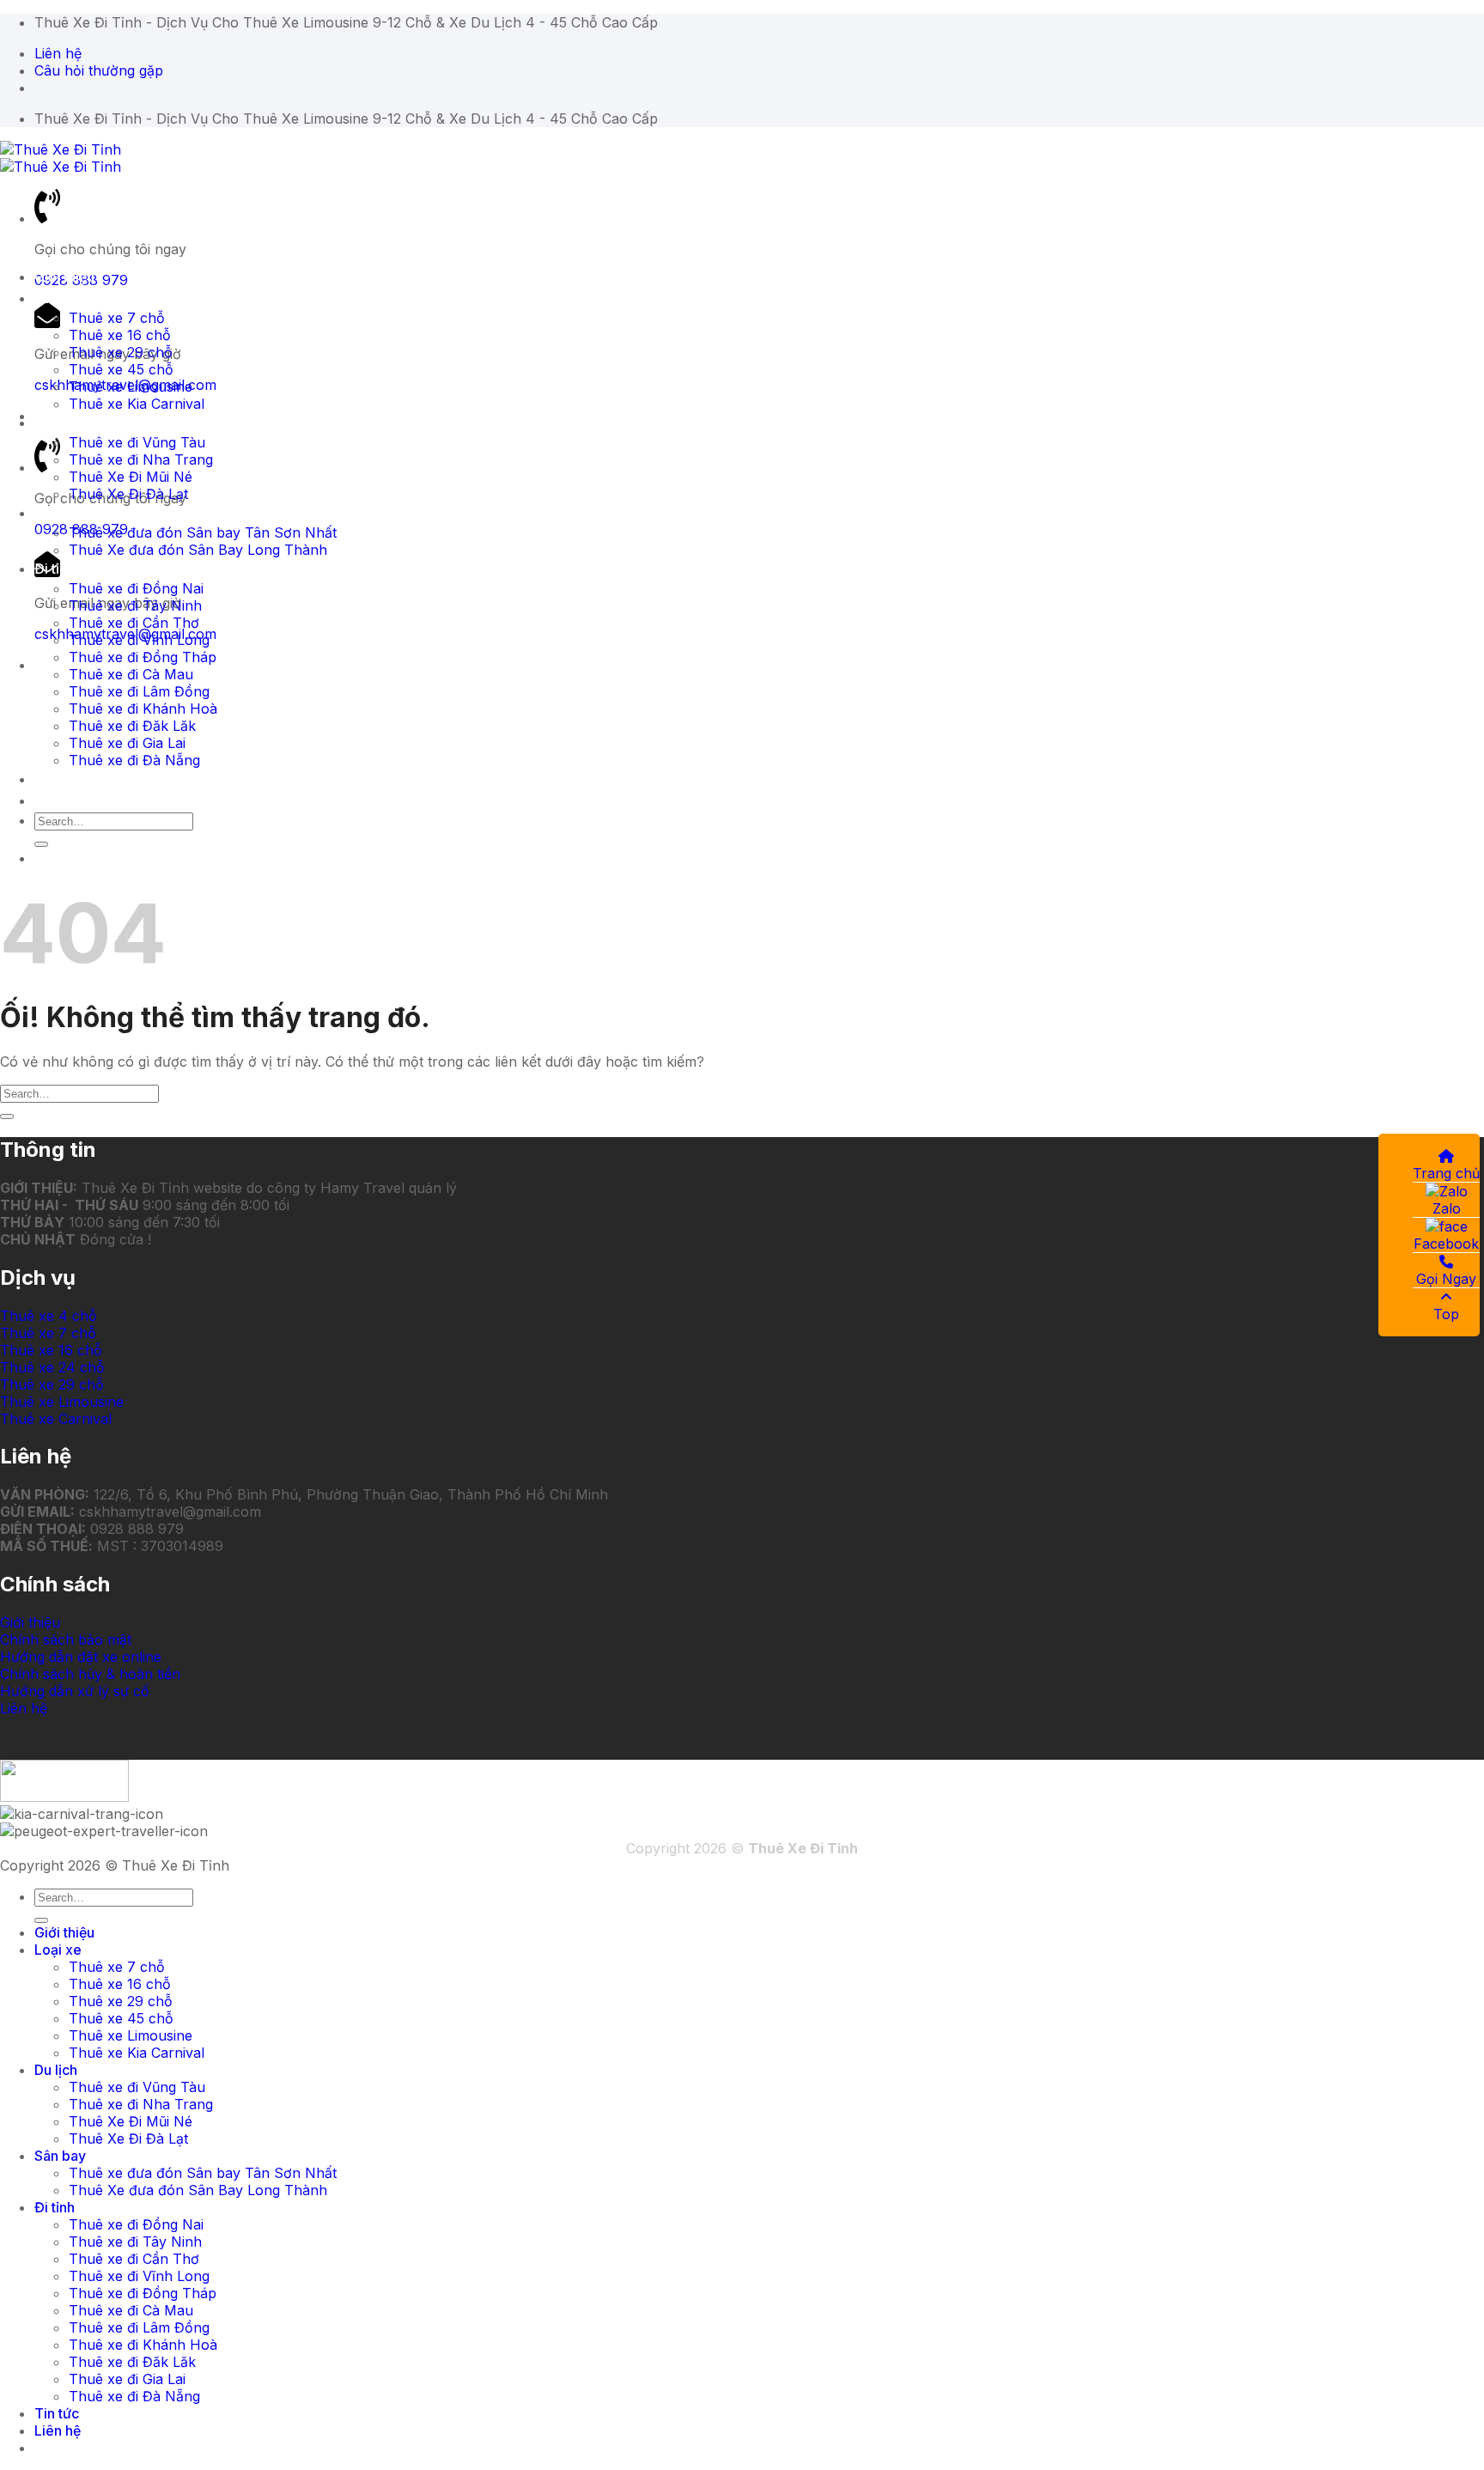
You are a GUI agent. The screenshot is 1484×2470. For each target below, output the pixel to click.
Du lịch (56, 423)
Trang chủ (1446, 1173)
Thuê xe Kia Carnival (137, 404)
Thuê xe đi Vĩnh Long (139, 640)
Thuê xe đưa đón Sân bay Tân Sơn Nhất (203, 532)
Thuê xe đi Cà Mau (131, 674)
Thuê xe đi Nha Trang (141, 459)
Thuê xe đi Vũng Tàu (137, 442)
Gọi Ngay (1446, 1279)
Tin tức (57, 779)
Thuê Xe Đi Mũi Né (131, 477)
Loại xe (58, 298)
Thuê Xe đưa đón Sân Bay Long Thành (198, 550)
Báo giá (59, 858)
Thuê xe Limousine (131, 386)
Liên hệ (58, 800)
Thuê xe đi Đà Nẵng (134, 760)
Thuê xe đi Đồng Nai (136, 588)
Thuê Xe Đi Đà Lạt (128, 494)
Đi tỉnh (55, 569)
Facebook (1446, 1244)
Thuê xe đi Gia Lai (127, 743)
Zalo (1447, 1208)
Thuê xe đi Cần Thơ (134, 623)
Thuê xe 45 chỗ (121, 369)
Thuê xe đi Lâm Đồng (139, 691)
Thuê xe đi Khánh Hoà (143, 709)
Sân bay (60, 513)
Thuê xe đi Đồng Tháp (143, 657)
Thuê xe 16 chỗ (120, 335)
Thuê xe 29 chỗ (121, 352)
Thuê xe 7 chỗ (117, 318)
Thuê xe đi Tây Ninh (135, 605)
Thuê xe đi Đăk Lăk (132, 726)
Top (1446, 1314)
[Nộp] (41, 844)
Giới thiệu (64, 277)
